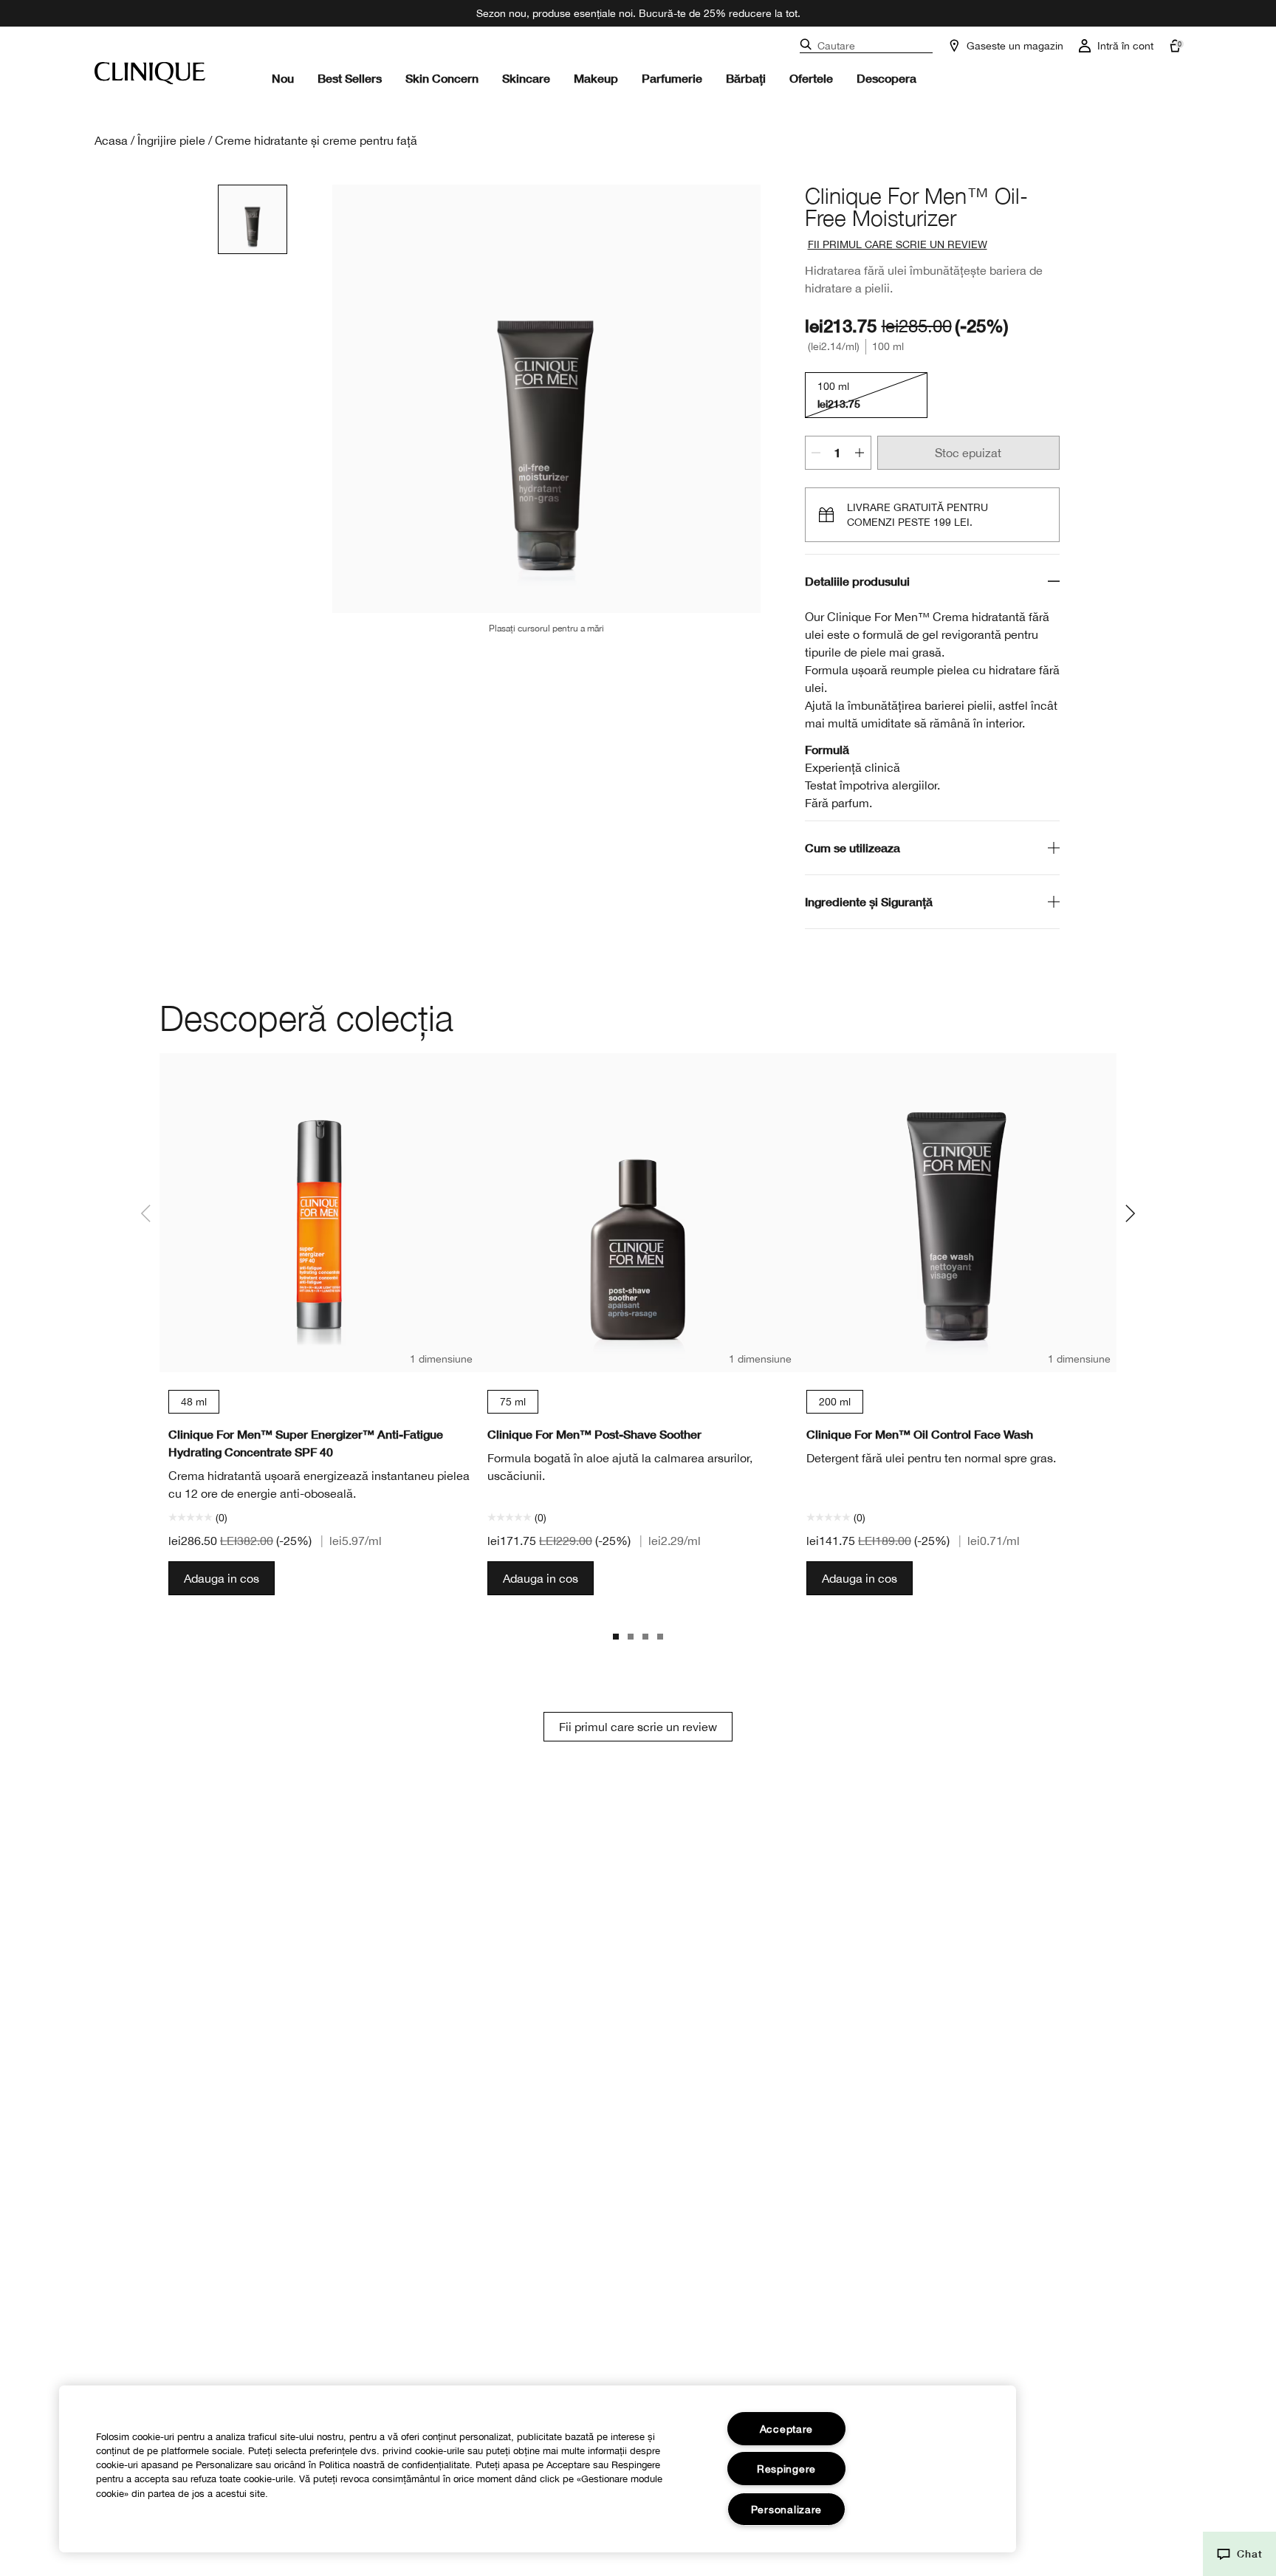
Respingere (786, 2469)
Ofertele (811, 78)
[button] (1239, 2554)
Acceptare (786, 2429)
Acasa (111, 140)
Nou (283, 78)
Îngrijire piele (171, 140)
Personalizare (786, 2509)
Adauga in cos (222, 1578)
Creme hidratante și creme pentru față (316, 140)
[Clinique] (150, 73)
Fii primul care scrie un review (638, 1727)
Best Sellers (350, 78)
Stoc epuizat (968, 453)
